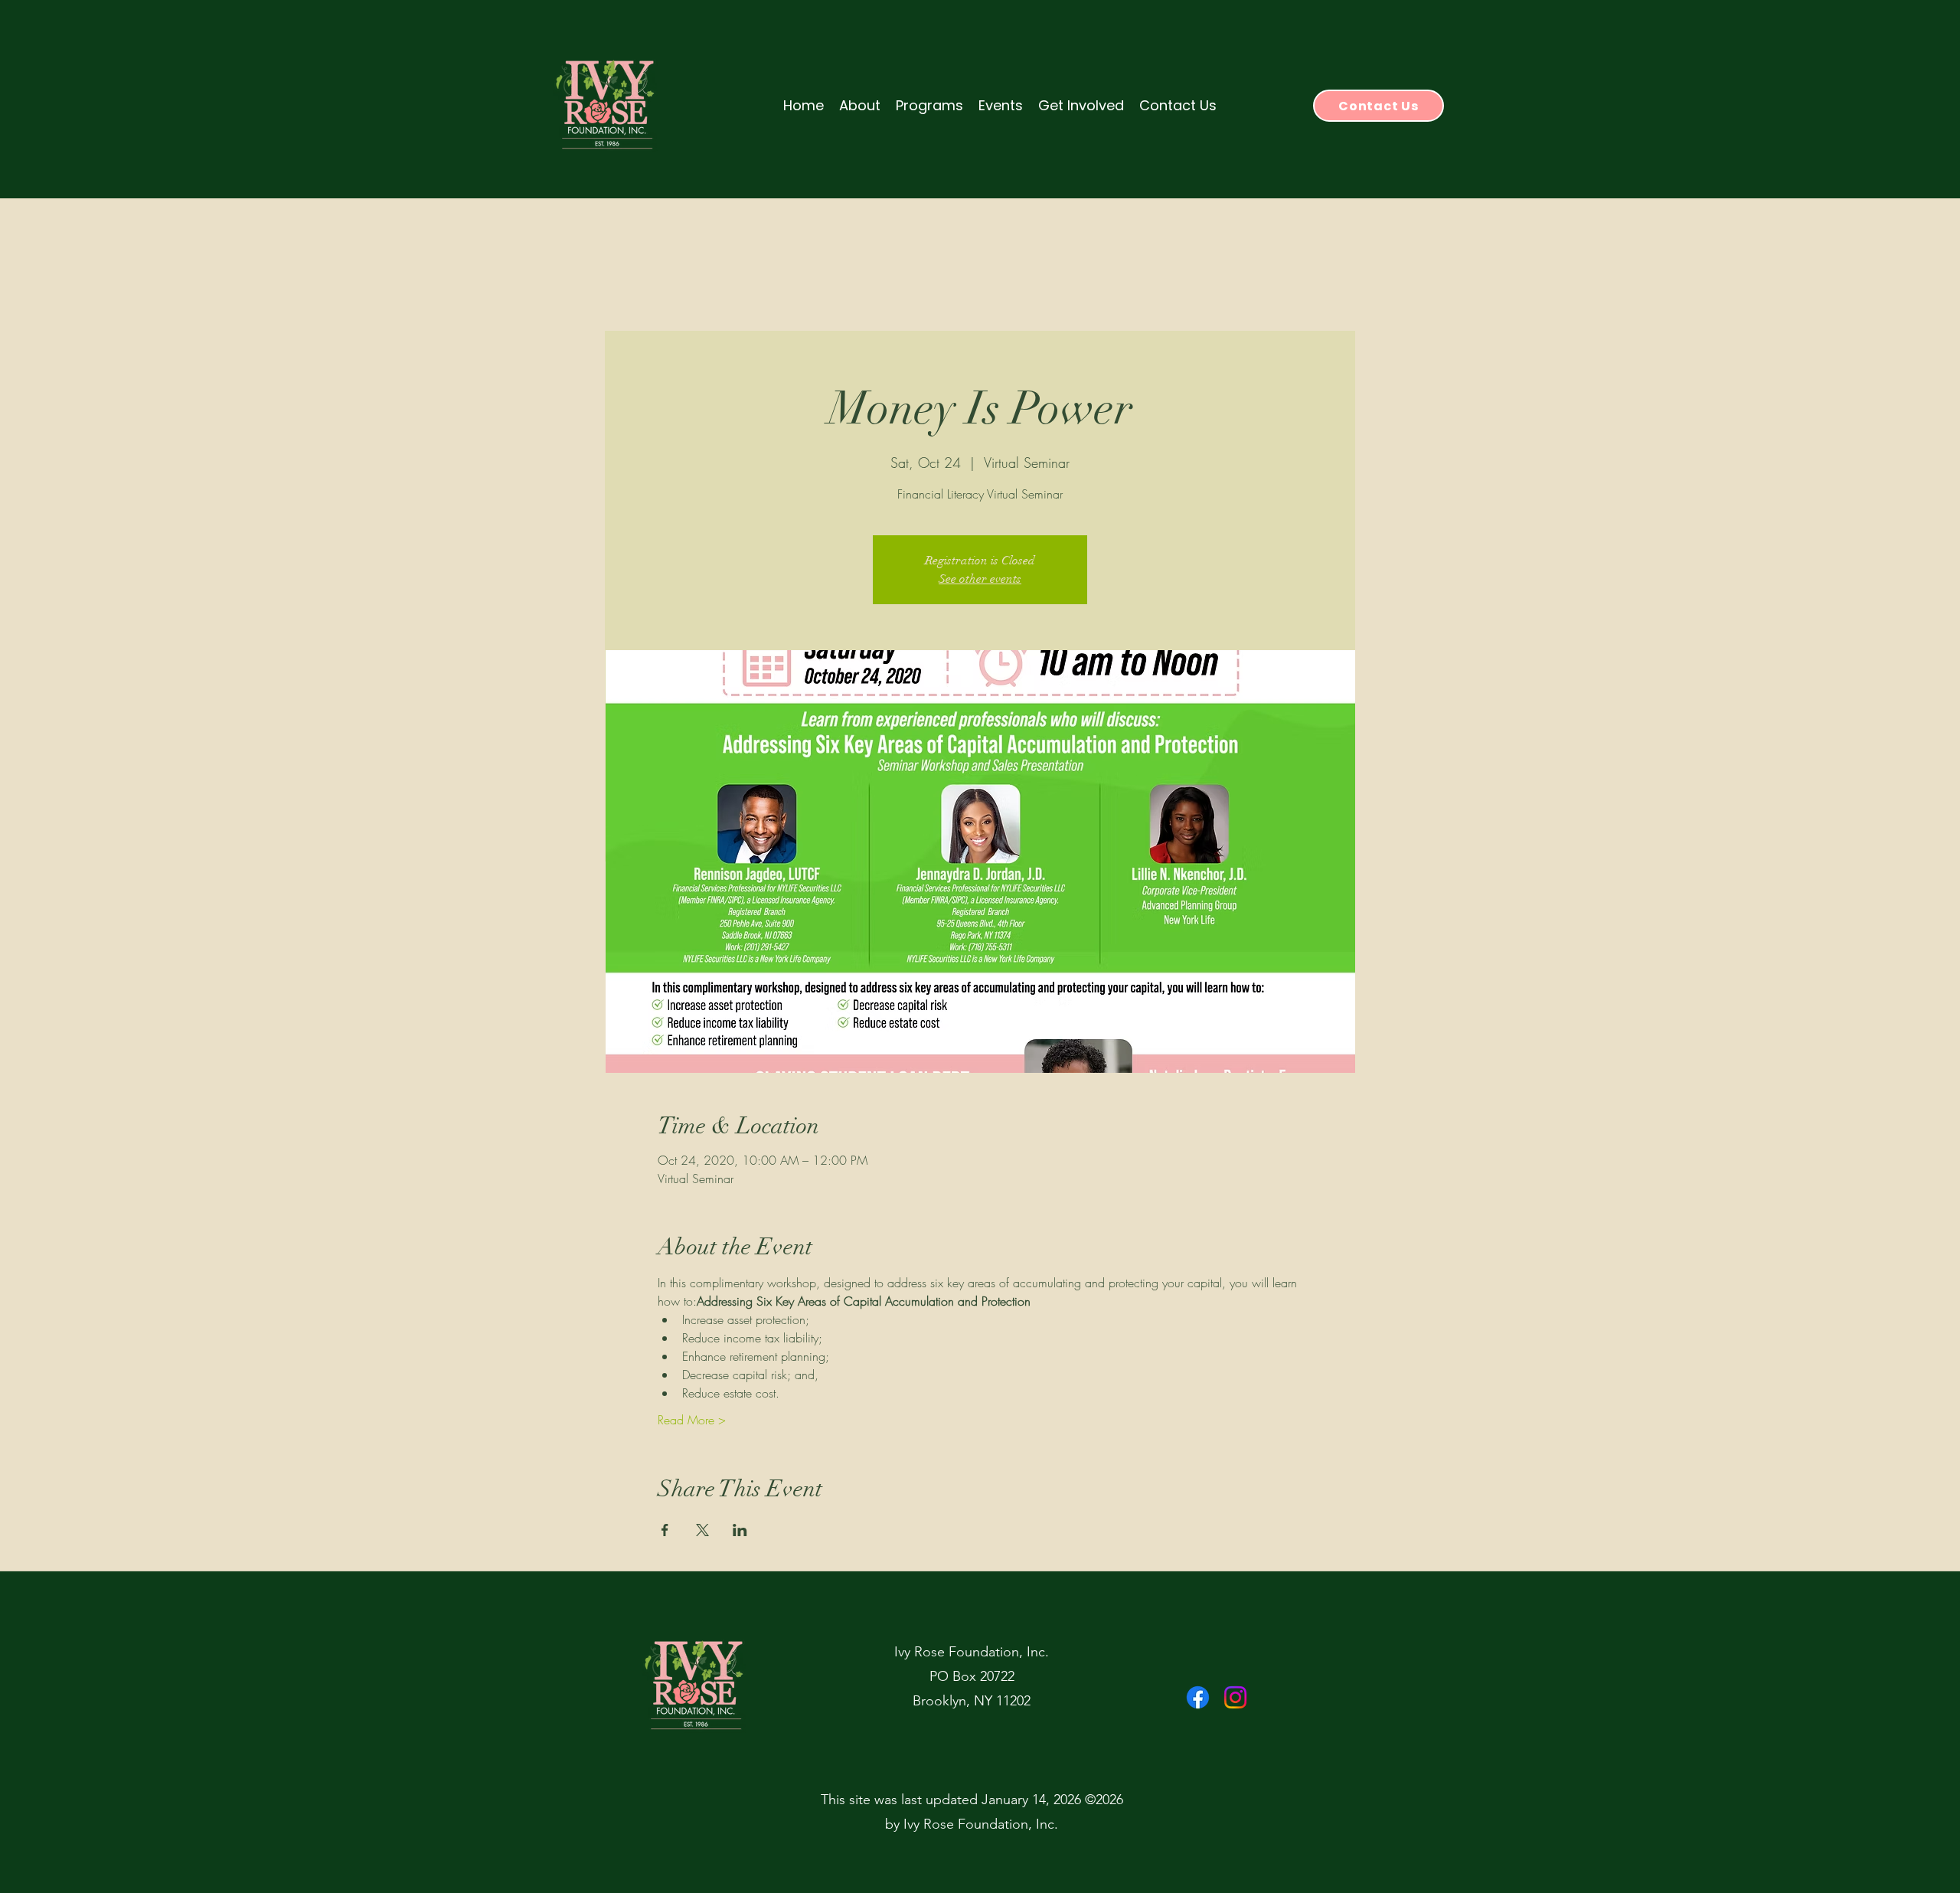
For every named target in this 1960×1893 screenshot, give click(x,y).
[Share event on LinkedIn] (740, 1530)
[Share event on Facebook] (665, 1530)
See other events (980, 579)
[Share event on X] (702, 1530)
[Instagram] (1235, 1697)
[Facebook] (1198, 1697)
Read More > (692, 1420)
